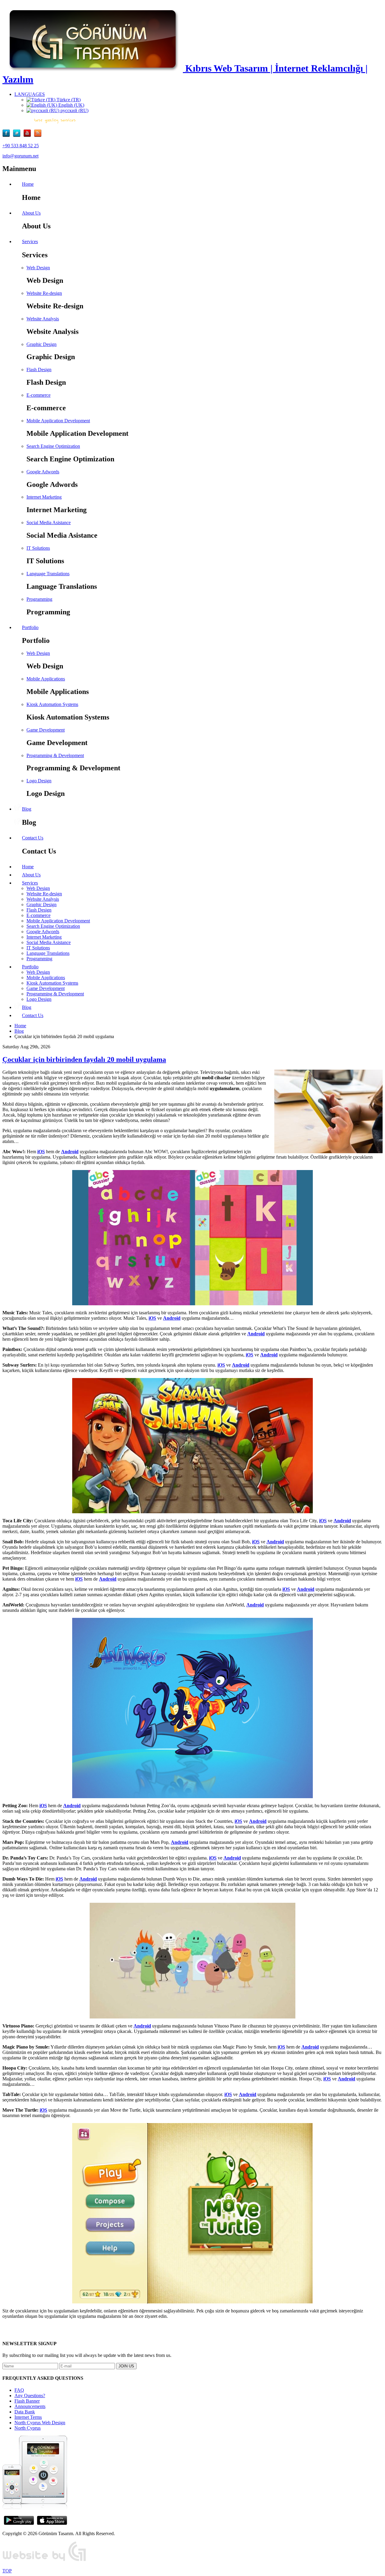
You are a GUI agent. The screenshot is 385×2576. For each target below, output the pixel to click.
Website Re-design (44, 293)
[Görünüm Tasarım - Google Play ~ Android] (19, 2523)
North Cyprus (28, 2428)
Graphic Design (42, 344)
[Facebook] (8, 135)
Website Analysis (43, 319)
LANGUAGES (30, 94)
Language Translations (48, 574)
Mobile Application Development (58, 421)
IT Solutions (38, 548)
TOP (7, 2571)
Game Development (46, 730)
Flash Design (39, 370)
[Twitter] (18, 135)
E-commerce (38, 395)
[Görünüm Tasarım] (45, 2561)
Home (20, 1026)
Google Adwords (43, 472)
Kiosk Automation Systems (52, 704)
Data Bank (25, 2412)
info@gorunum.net (20, 156)
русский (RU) (74, 110)
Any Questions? (30, 2396)
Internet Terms (28, 2417)
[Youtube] (29, 135)
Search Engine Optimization (53, 446)
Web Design (38, 268)
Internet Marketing (44, 497)
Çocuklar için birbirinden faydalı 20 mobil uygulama (84, 1059)
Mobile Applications (46, 679)
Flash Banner (27, 2401)
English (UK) (71, 105)
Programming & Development (55, 755)
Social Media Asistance (49, 523)
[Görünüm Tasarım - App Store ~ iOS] (52, 2523)
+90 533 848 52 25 (21, 146)
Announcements (30, 2406)
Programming (39, 599)
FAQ (19, 2390)
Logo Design (39, 781)
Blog (19, 1031)
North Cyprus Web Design (40, 2423)
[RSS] (38, 135)
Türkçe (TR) (68, 100)
